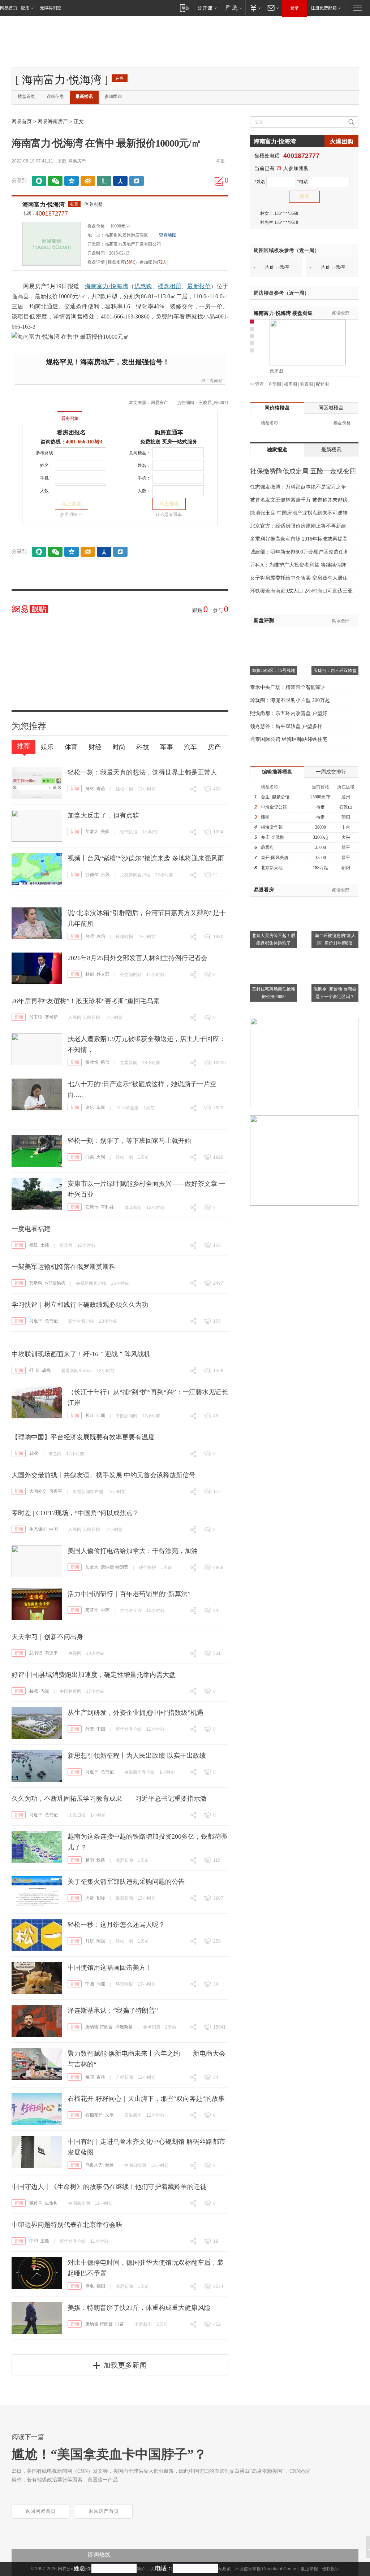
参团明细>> (71, 515)
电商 (90, 2077)
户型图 (275, 384)
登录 (294, 8)
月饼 (90, 1941)
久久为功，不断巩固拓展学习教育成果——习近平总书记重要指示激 (109, 1799)
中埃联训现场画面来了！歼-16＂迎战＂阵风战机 (81, 1354)
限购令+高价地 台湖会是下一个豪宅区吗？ (335, 993)
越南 (90, 1860)
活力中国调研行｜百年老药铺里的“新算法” (129, 1594)
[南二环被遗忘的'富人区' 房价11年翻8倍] (335, 901)
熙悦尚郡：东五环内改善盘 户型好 (289, 713)
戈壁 (109, 2115)
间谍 (101, 1984)
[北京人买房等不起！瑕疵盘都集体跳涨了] (274, 901)
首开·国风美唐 (275, 858)
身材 (90, 789)
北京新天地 (272, 868)
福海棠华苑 (272, 827)
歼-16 (34, 1370)
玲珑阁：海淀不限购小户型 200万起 (290, 700)
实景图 (306, 384)
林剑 (90, 974)
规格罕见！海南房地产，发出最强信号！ (108, 362)
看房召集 (70, 419)
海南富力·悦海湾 (44, 205)
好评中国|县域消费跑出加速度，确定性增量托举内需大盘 (94, 1675)
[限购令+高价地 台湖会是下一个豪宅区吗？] (335, 954)
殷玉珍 (36, 1017)
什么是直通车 (169, 515)
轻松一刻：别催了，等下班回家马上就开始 (129, 1141)
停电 (90, 2286)
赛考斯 (51, 1017)
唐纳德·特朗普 (115, 1567)
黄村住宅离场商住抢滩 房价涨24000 (274, 993)
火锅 (101, 1157)
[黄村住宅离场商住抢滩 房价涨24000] (274, 954)
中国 (53, 1529)
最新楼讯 (84, 96)
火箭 (90, 1898)
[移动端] (184, 8)
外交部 (103, 974)
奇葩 (101, 789)
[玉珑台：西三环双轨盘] (335, 636)
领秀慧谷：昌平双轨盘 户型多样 (286, 726)
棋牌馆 (92, 1062)
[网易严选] (233, 8)
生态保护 (38, 1529)
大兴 (346, 837)
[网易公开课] (207, 8)
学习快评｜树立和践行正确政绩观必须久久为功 (80, 1305)
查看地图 (168, 235)
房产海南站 (212, 381)
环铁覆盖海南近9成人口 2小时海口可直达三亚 (301, 591)
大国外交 (38, 1491)
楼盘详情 (96, 262)
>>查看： (259, 384)
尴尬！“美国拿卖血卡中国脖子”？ (109, 2454)
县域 (34, 1691)
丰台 (346, 827)
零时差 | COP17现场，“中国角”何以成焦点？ (75, 1513)
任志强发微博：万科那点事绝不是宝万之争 (298, 487)
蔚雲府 (267, 847)
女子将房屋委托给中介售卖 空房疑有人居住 (299, 578)
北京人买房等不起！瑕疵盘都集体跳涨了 (274, 939)
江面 (101, 1415)
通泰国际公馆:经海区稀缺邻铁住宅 (289, 739)
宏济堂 (92, 1610)
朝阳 (346, 817)
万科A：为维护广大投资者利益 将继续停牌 (298, 565)
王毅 (45, 2241)
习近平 (36, 1321)
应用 (25, 8)
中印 (34, 2241)
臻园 (265, 817)
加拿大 (92, 832)
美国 (105, 832)
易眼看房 (264, 890)
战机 (46, 1370)
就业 (34, 1453)
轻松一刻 (124, 789)
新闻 (75, 789)
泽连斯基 (124, 2027)
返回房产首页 (104, 2511)
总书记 (51, 1321)
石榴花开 (94, 2115)
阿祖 (101, 1941)
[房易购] (40, 413)
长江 (90, 1415)
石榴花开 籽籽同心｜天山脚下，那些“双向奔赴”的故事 (146, 2099)
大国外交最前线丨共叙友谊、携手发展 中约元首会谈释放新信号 (104, 1475)
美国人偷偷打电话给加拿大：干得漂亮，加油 (133, 1551)
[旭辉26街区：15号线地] (274, 636)
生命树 (51, 2203)
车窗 (101, 1107)
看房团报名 (71, 432)
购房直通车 (169, 432)
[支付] (255, 8)
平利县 (107, 1207)
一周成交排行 (331, 772)
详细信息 (55, 96)
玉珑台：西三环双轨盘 (335, 671)
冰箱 (101, 936)
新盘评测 (264, 621)
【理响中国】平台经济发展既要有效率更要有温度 (83, 1437)
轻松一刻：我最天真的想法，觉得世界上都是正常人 (142, 772)
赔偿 (105, 1062)
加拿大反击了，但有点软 (103, 815)
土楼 (45, 1245)
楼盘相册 (170, 286)
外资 (90, 1729)
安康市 (92, 1207)
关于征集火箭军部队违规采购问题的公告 (126, 1882)
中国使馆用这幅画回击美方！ (110, 1968)
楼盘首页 (26, 96)
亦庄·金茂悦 (272, 837)
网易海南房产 (53, 122)
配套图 (322, 384)
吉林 (101, 2077)
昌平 (346, 847)
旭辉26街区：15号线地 (274, 671)
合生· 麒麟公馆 (275, 797)
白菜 (90, 1157)
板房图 (291, 384)
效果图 (276, 371)
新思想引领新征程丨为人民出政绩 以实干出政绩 (137, 1756)
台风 (105, 875)
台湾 (90, 936)
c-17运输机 (55, 1283)
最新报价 (199, 286)
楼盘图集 (283, 313)
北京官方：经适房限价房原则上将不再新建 (298, 526)
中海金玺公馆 (274, 807)
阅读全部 (341, 313)
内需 (45, 1691)
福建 (34, 1245)
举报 (220, 161)
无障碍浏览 (51, 8)
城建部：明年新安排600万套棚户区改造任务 (299, 552)
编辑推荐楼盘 (277, 772)
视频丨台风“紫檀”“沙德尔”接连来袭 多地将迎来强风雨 (146, 858)
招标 (101, 1898)
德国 (101, 2286)
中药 (105, 1610)
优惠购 (143, 286)
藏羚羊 (36, 2203)
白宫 (120, 2324)
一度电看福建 (31, 1229)
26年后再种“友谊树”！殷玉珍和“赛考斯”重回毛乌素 (86, 1001)
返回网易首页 (40, 2511)
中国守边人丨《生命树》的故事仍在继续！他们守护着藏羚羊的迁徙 (109, 2187)
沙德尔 (92, 875)
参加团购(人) (154, 262)
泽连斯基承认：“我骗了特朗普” (113, 2011)
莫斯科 (36, 1283)
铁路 (101, 1860)
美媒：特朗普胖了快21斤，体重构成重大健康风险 (139, 2308)
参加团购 (113, 96)
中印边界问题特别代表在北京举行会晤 (67, 2225)
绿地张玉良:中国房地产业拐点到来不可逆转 (299, 513)
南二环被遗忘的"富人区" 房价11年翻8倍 (335, 939)
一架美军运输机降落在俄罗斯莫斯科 (64, 1267)
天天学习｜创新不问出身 (47, 1637)
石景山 (346, 807)
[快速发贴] (219, 181)
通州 (346, 797)
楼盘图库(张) (122, 262)
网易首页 (9, 8)
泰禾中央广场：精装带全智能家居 (288, 687)
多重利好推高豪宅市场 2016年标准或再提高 (299, 539)
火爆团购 (341, 141)
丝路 (109, 2165)
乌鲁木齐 (94, 2165)
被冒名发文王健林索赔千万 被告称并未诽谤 (299, 500)
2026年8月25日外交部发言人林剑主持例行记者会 (137, 958)
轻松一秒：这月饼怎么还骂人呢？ (116, 1925)
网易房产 (77, 161)
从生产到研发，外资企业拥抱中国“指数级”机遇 (135, 1713)
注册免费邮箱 (324, 8)
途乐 (90, 1107)
